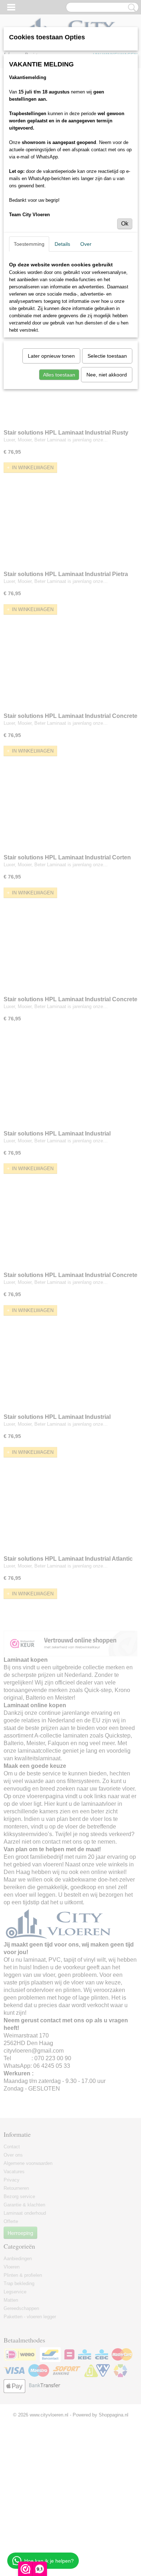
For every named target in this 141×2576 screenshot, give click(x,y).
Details (62, 244)
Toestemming (29, 244)
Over (86, 244)
